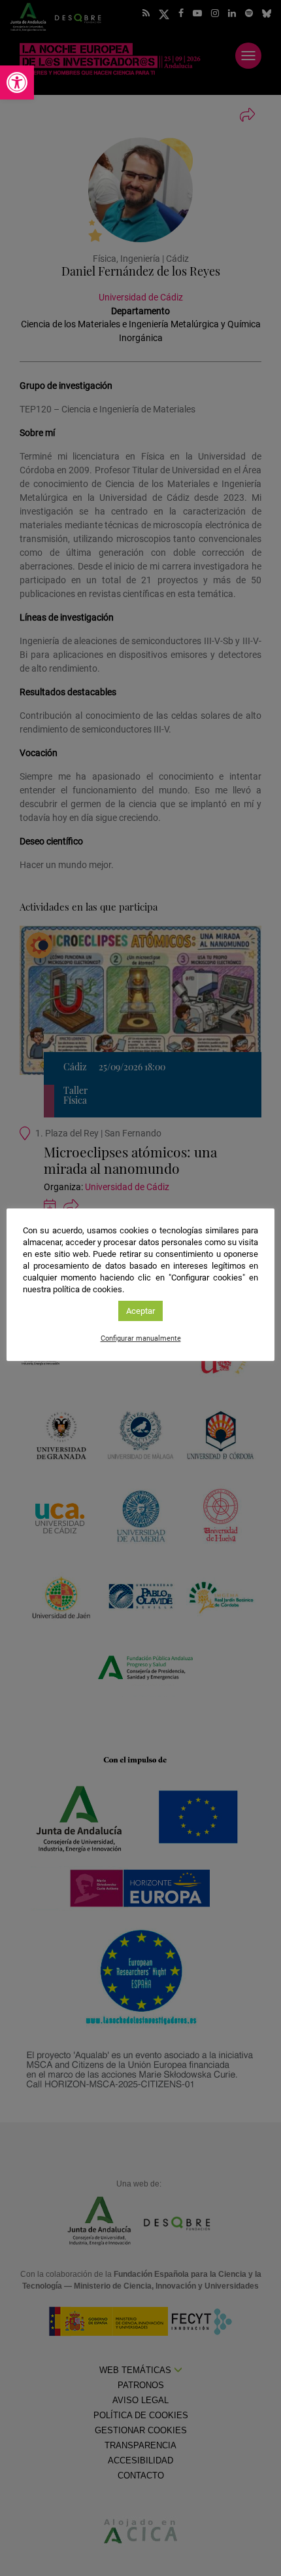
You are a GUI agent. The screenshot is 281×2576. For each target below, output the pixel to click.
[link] (17, 82)
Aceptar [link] (140, 1311)
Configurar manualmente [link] (141, 1338)
